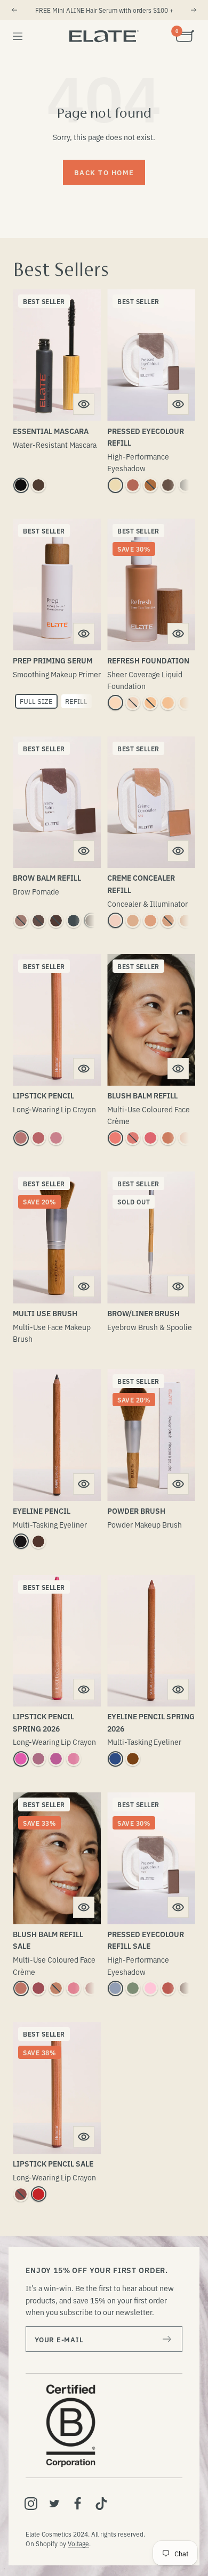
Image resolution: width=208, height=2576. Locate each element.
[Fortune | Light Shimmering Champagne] (115, 485)
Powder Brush (136, 1511)
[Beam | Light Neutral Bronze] (56, 1988)
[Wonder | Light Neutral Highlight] (186, 1138)
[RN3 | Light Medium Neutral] (168, 703)
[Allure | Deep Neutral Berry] (91, 1988)
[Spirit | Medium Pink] (56, 1759)
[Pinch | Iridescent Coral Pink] (115, 1138)
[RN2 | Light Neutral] (150, 703)
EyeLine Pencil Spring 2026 (151, 1722)
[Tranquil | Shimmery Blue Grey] (115, 1988)
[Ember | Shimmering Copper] (150, 485)
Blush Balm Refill (142, 1095)
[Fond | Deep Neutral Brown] (168, 485)
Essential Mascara (51, 431)
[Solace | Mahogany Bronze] (133, 1759)
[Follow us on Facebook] (78, 2504)
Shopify (47, 2543)
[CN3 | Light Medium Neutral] (168, 921)
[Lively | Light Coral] (74, 1759)
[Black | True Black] (21, 485)
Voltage (78, 2543)
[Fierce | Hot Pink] (21, 1759)
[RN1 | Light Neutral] (133, 703)
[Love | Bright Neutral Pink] (150, 1138)
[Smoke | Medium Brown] (38, 921)
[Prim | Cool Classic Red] (38, 2194)
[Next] (194, 10)
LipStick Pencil (43, 1095)
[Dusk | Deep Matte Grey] (186, 485)
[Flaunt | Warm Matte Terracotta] (133, 485)
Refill (76, 701)
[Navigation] (18, 36)
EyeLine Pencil (42, 1511)
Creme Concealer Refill (141, 883)
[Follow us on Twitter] (54, 2504)
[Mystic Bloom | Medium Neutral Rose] (74, 1988)
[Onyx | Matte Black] (21, 1541)
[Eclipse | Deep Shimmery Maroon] (186, 1988)
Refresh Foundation (148, 660)
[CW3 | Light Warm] (150, 921)
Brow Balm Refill (47, 877)
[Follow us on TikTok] (101, 2504)
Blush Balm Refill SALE (48, 1940)
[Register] (167, 2339)
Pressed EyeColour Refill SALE (146, 1940)
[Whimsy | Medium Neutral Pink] (133, 1138)
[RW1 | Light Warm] (115, 703)
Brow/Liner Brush (143, 1313)
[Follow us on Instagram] (31, 2504)
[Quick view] (84, 404)
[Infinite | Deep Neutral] (21, 2194)
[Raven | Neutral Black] (91, 921)
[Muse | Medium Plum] (38, 1759)
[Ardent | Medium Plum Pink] (56, 1138)
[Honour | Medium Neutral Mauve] (38, 1138)
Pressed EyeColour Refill (146, 437)
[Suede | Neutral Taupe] (21, 921)
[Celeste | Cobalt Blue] (115, 1759)
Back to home (104, 172)
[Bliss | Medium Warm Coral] (168, 1138)
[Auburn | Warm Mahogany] (56, 921)
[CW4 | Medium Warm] (186, 921)
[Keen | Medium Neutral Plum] (38, 1988)
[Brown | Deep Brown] (38, 485)
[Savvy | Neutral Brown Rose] (21, 1988)
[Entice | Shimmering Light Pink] (150, 1988)
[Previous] (14, 10)
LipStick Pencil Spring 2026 (43, 1722)
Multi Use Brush (45, 1313)
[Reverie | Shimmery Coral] (168, 1988)
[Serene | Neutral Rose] (21, 1138)
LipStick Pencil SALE (53, 2163)
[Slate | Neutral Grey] (74, 921)
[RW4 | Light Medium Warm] (186, 703)
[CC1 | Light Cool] (115, 921)
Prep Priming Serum (53, 660)
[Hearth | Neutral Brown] (38, 1541)
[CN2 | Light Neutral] (133, 921)
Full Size (36, 701)
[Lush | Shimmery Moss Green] (133, 1988)
